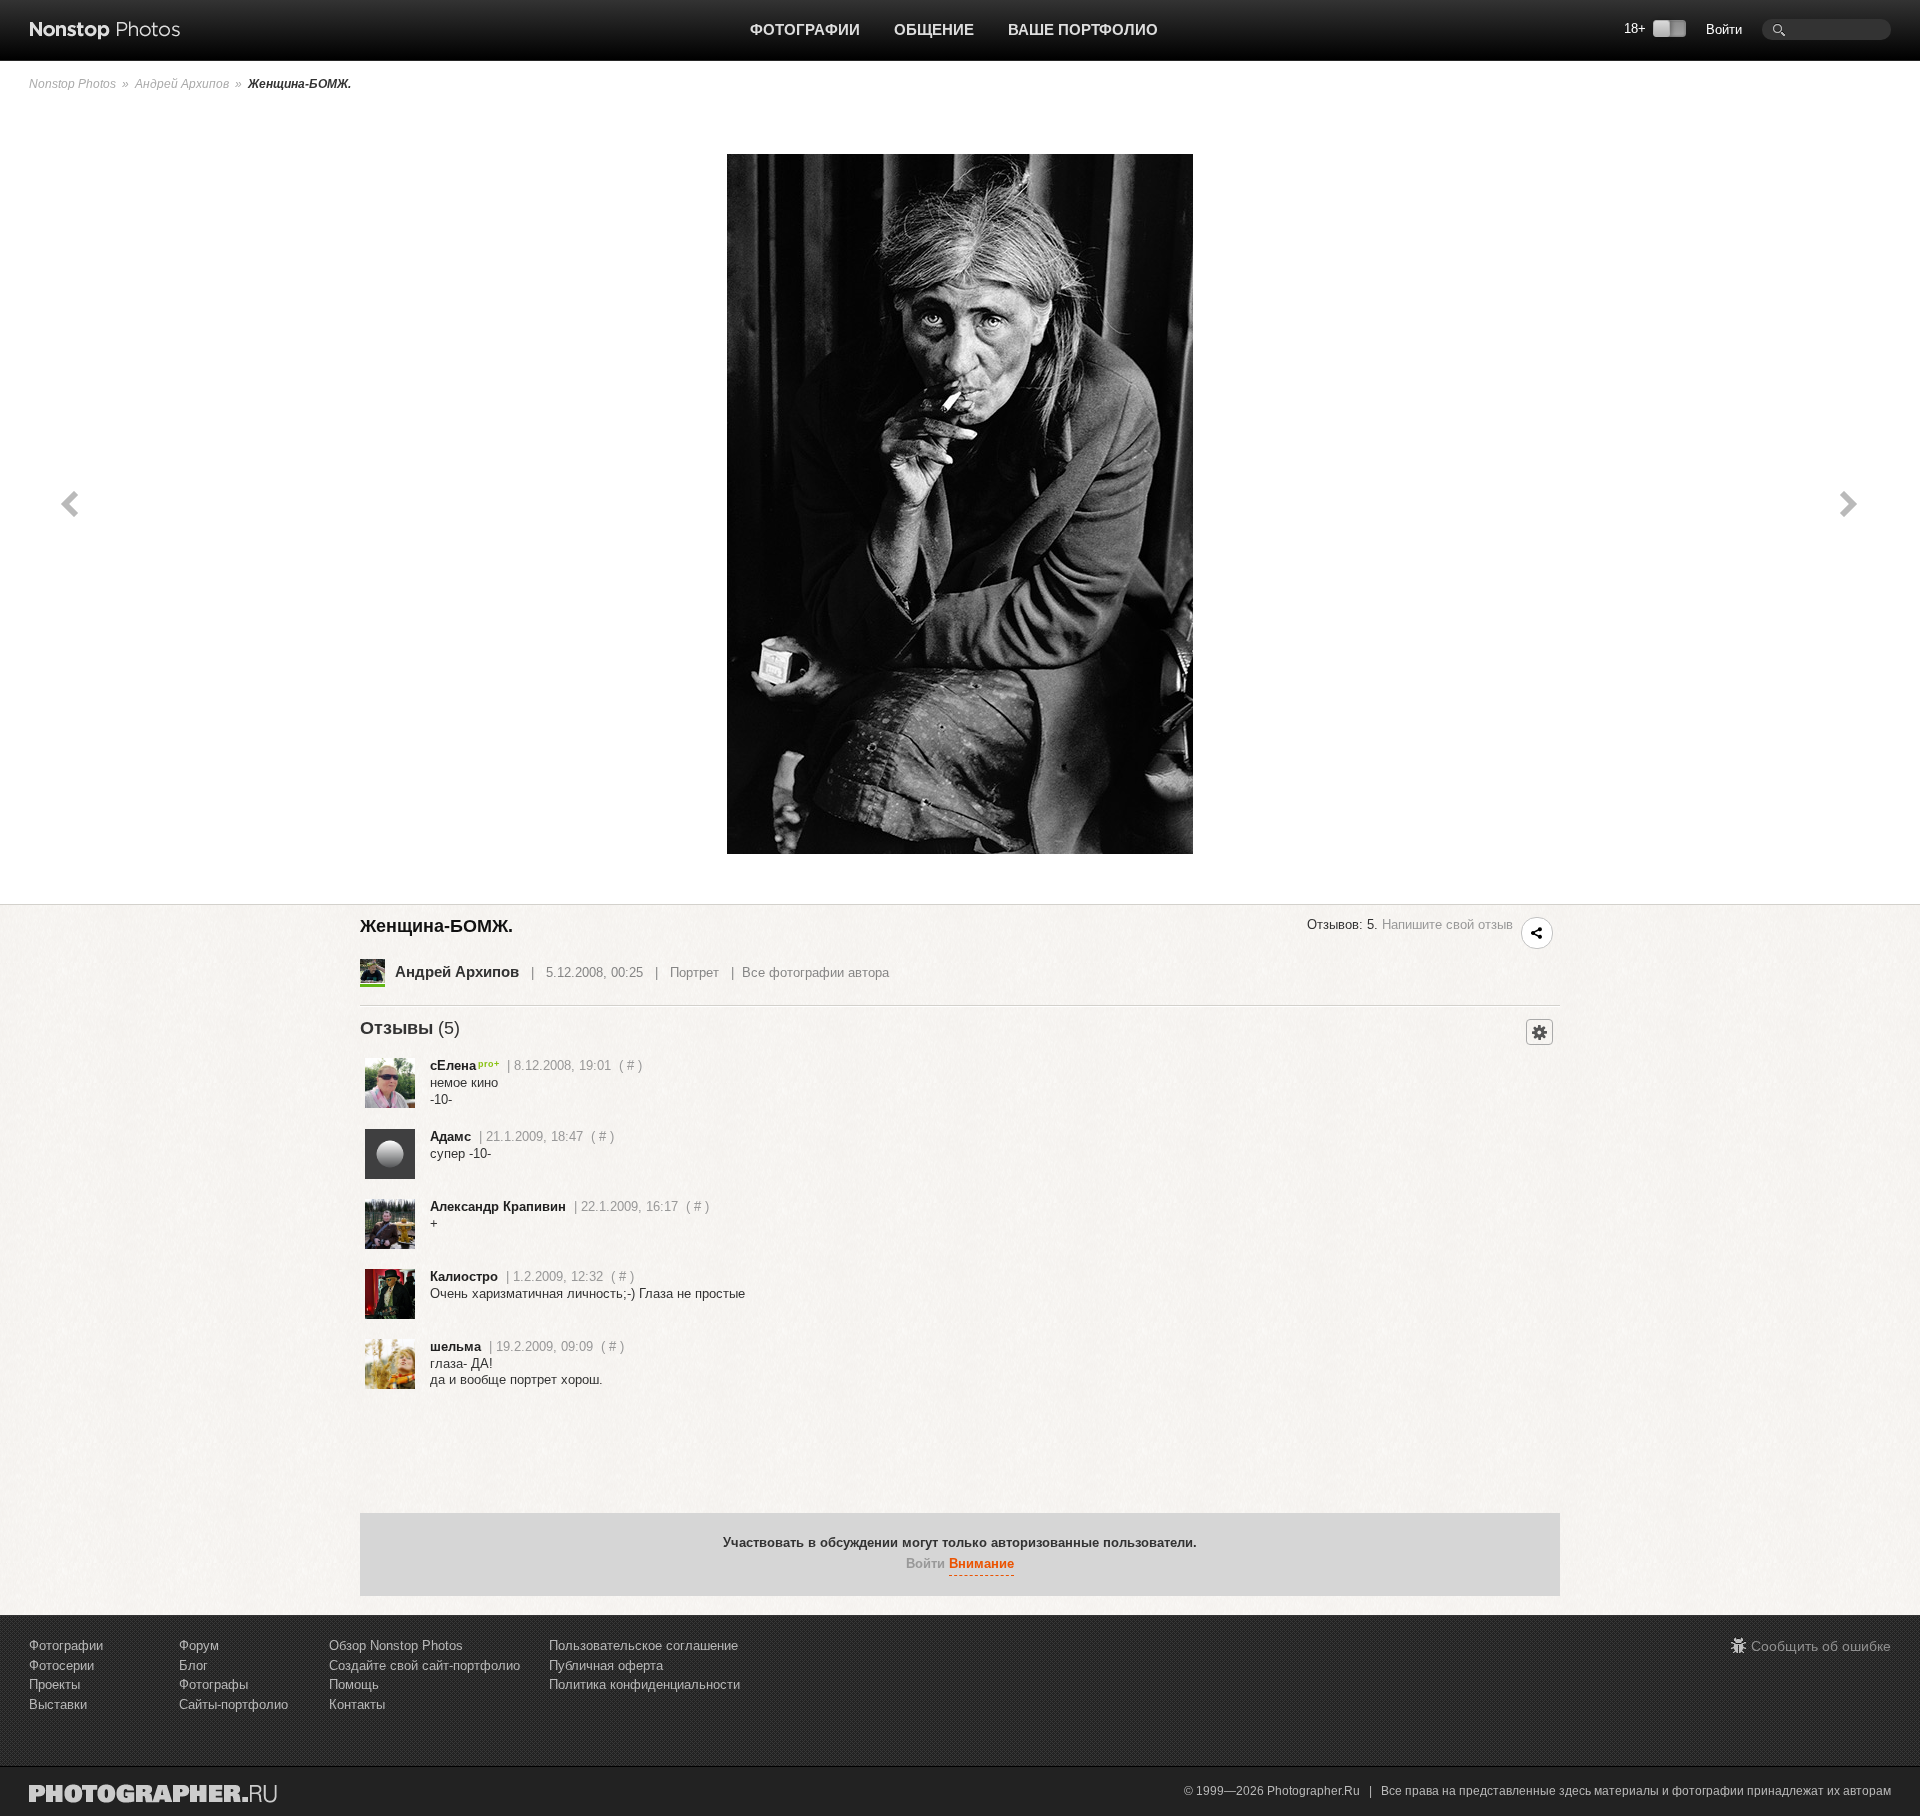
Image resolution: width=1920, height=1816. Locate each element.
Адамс (450, 1136)
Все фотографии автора (815, 972)
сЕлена (453, 1065)
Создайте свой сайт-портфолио (424, 1665)
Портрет (694, 972)
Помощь (354, 1684)
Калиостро (464, 1276)
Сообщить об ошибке (1821, 1646)
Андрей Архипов (182, 84)
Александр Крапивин (498, 1206)
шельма (455, 1346)
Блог (193, 1665)
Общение (934, 29)
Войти (1724, 29)
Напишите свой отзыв (1447, 924)
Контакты (357, 1704)
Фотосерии (61, 1665)
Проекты (54, 1684)
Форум (199, 1645)
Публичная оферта (606, 1665)
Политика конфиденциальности (644, 1684)
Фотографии (805, 29)
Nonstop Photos (72, 84)
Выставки (58, 1704)
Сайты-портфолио (233, 1704)
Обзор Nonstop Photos (396, 1645)
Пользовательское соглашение (643, 1645)
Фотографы (213, 1684)
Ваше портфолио (1083, 29)
